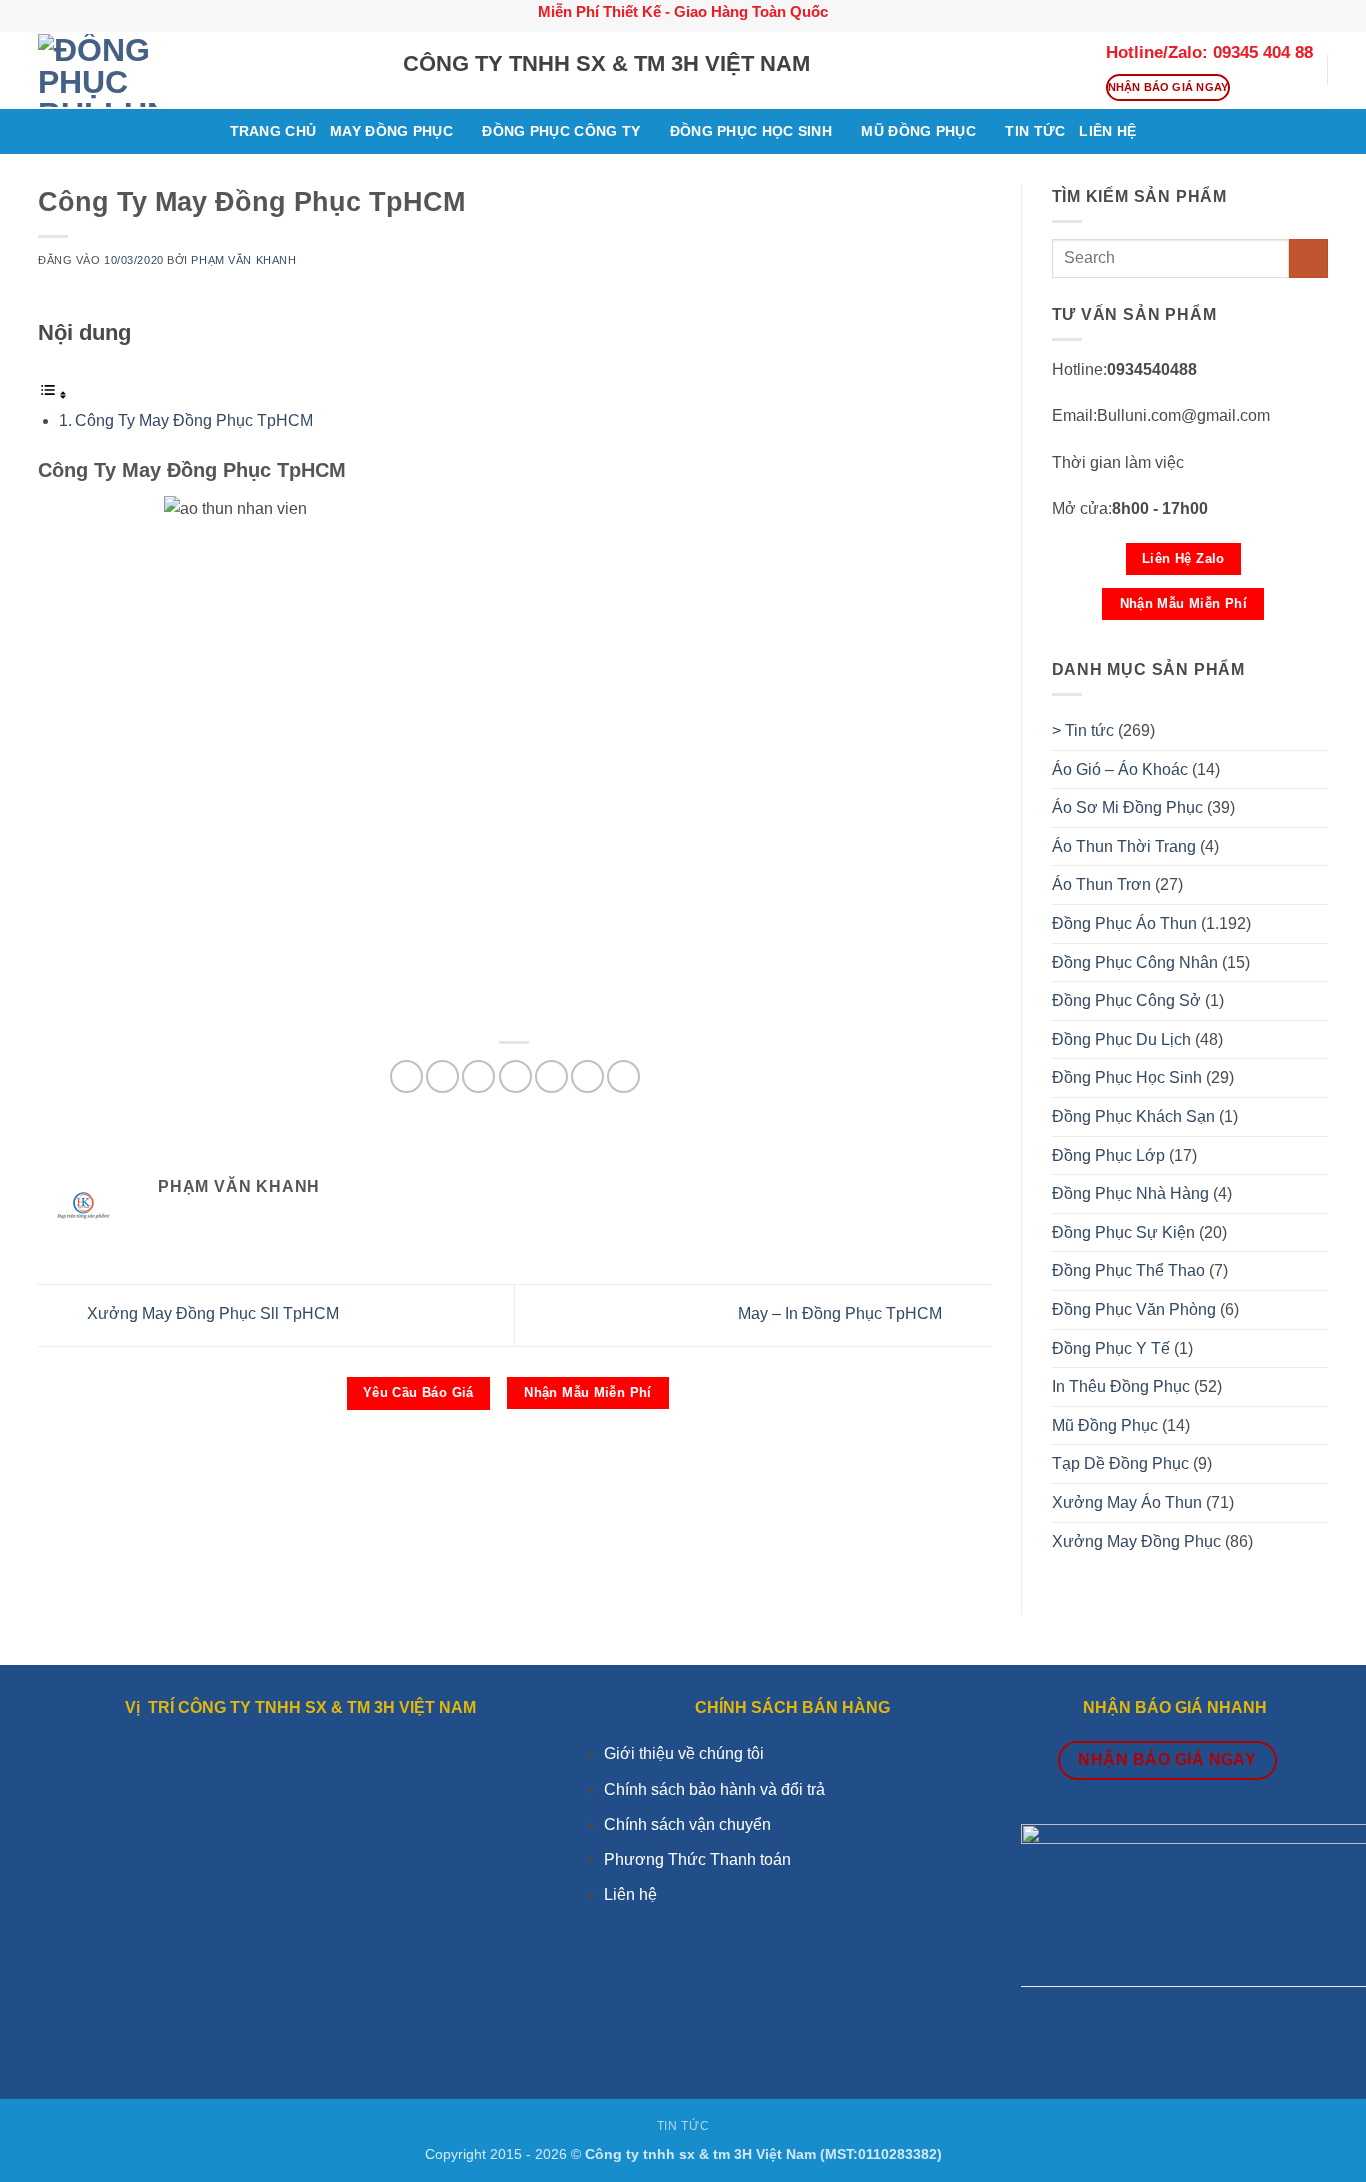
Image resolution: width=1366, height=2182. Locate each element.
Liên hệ (630, 1894)
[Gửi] (1308, 258)
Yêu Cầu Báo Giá (418, 1392)
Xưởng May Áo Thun (1127, 1502)
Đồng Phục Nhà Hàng (1130, 1193)
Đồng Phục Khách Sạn (1133, 1116)
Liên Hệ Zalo (1183, 558)
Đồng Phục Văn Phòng (1134, 1309)
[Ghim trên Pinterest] (478, 1076)
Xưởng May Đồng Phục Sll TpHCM (211, 1314)
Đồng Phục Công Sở (1126, 1000)
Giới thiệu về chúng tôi (684, 1753)
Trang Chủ (273, 131)
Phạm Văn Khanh (243, 260)
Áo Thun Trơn (1101, 884)
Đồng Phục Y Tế (1111, 1348)
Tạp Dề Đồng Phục (1120, 1463)
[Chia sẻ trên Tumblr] (587, 1076)
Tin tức (1035, 131)
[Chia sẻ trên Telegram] (623, 1076)
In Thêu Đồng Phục (1121, 1386)
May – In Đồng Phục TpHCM (842, 1314)
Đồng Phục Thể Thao (1128, 1270)
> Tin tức (1083, 730)
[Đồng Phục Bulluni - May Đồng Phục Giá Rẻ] (205, 70)
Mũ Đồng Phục (918, 131)
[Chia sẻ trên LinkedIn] (551, 1076)
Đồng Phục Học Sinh (751, 131)
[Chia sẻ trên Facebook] (406, 1076)
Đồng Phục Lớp (1108, 1155)
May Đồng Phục (391, 131)
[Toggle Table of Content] (53, 394)
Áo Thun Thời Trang (1124, 846)
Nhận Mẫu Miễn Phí (588, 1392)
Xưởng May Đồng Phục (1136, 1541)
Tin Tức (683, 2126)
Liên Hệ (1107, 131)
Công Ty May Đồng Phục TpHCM (196, 420)
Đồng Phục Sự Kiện (1123, 1232)
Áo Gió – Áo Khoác (1120, 769)
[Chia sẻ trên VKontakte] (515, 1076)
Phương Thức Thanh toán (697, 1859)
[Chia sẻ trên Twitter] (442, 1076)
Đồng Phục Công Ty (561, 131)
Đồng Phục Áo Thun (1124, 923)
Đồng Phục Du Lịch (1121, 1039)
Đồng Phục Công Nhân (1135, 962)
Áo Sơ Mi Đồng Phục (1127, 807)
